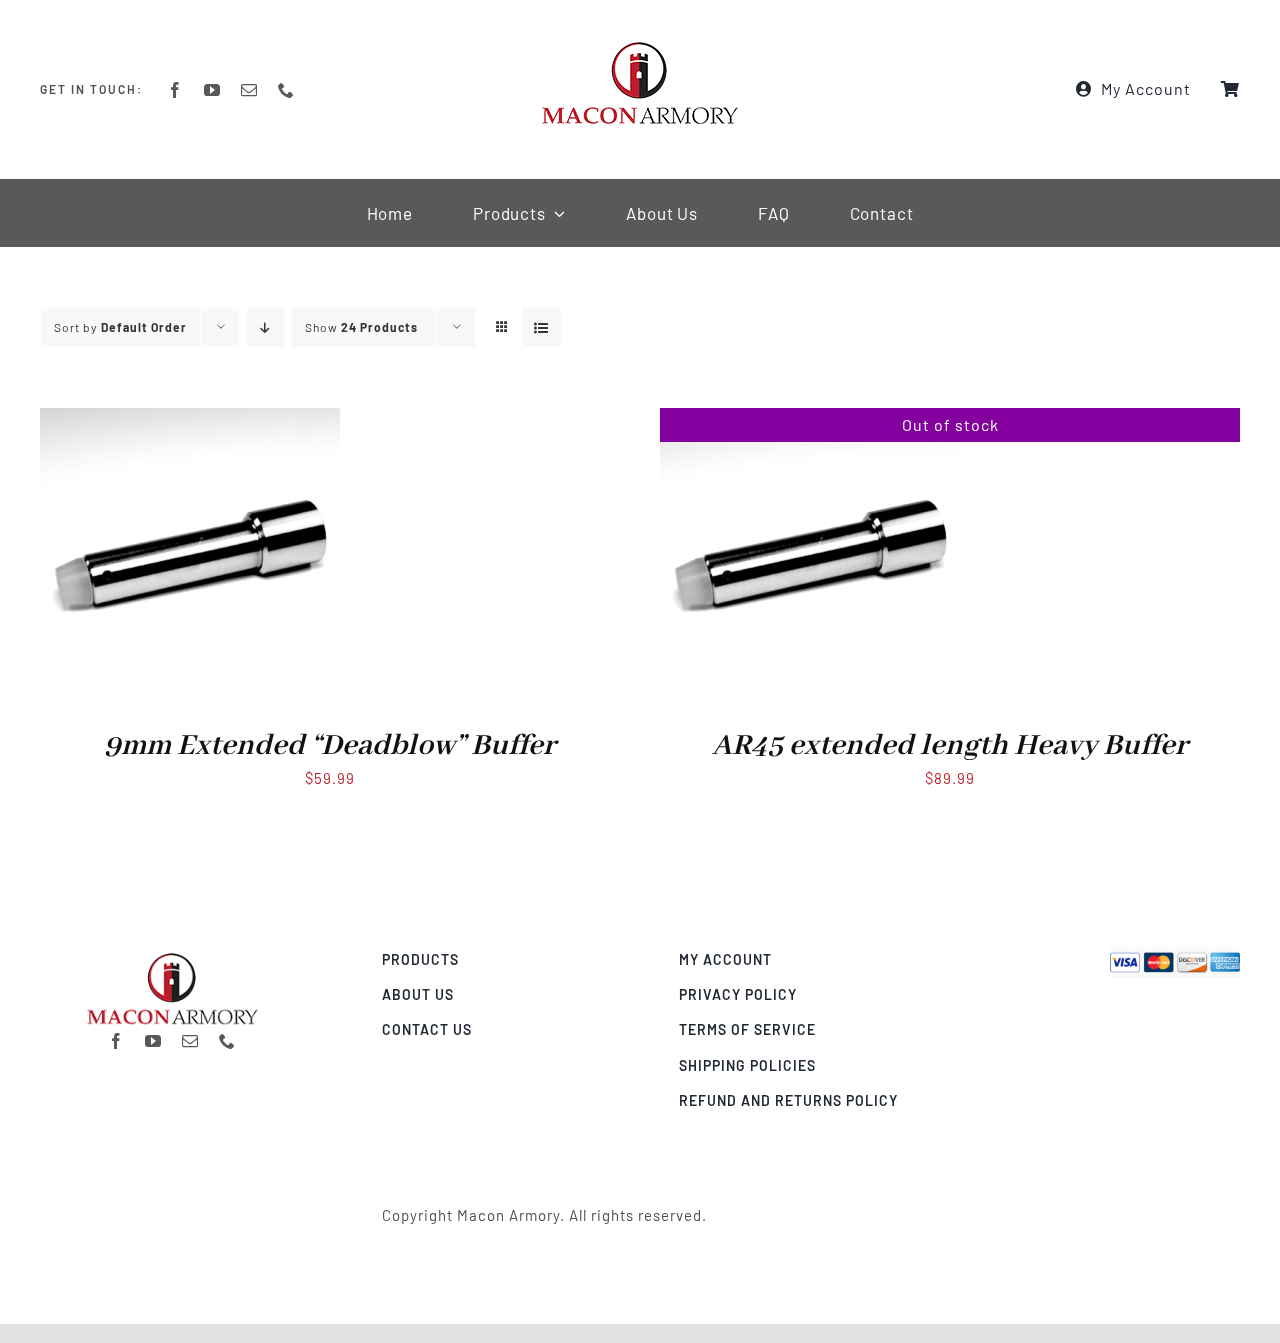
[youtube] (212, 90)
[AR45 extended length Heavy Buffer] (810, 421)
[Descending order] (265, 327)
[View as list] (541, 327)
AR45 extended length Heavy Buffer (950, 746)
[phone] (286, 90)
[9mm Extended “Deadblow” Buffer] (190, 421)
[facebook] (175, 90)
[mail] (249, 90)
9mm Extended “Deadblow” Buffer (330, 746)
